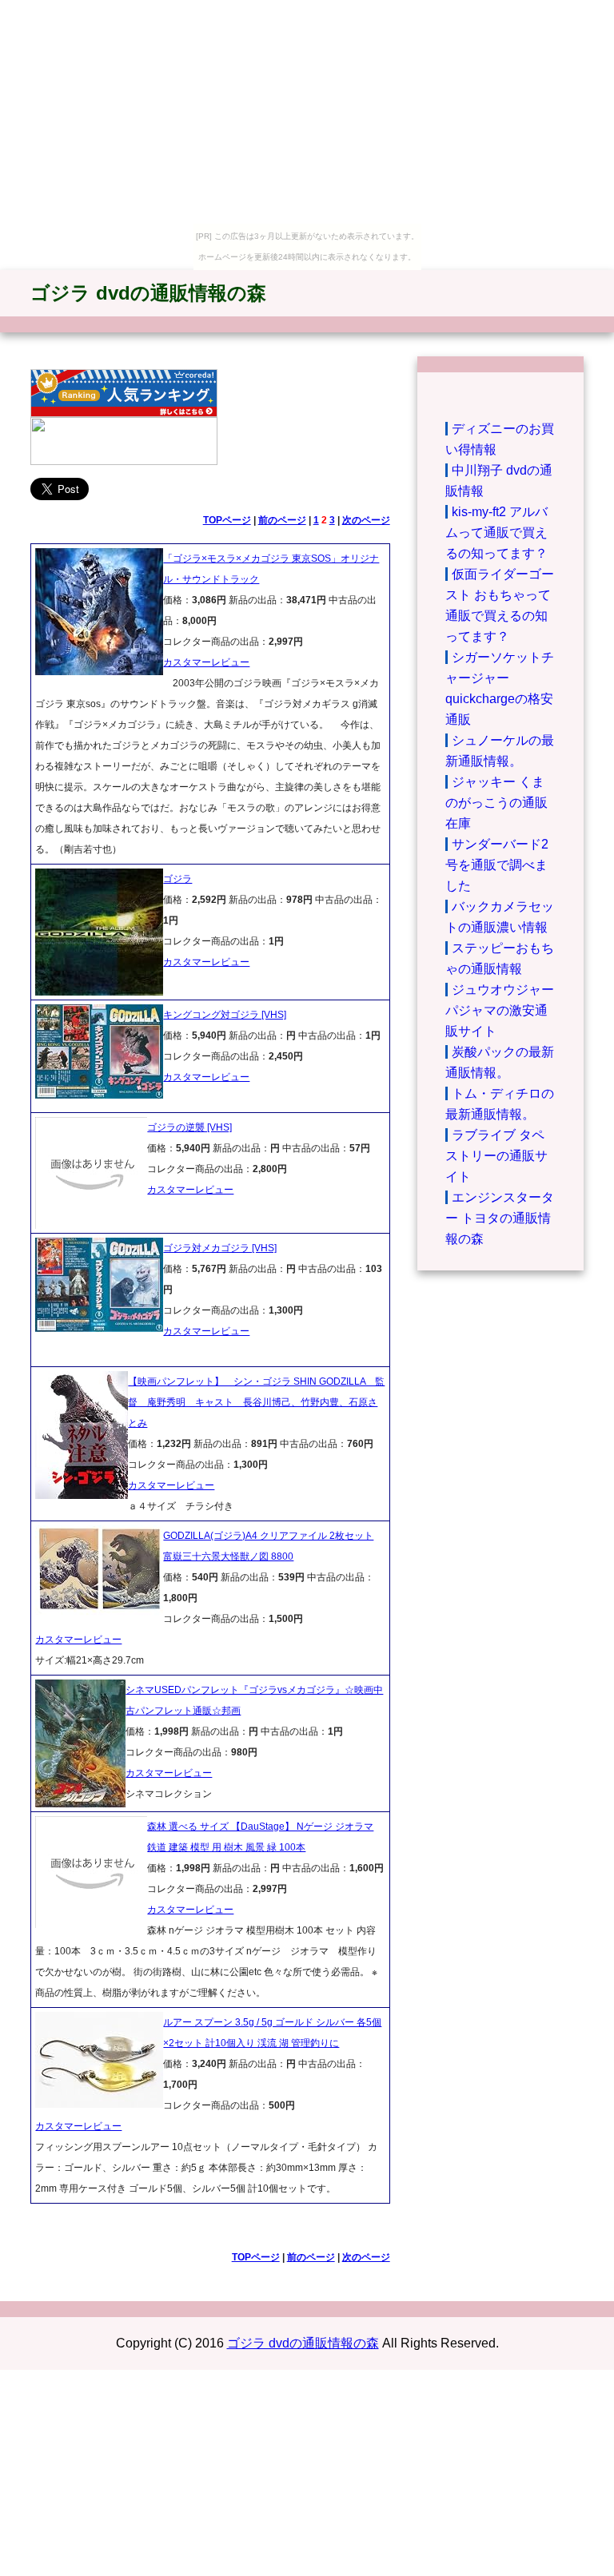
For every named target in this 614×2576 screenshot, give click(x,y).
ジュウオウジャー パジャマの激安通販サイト (500, 1010)
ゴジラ (177, 879)
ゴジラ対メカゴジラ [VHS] (220, 1248)
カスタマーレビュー (206, 662)
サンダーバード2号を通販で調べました (497, 865)
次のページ (366, 520)
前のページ (282, 520)
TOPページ (227, 520)
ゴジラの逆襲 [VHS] (189, 1127)
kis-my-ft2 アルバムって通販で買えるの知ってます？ (496, 533)
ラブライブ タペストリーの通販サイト (496, 1156)
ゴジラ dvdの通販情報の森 (148, 293)
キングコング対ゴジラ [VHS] (225, 1015)
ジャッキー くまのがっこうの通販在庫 (496, 803)
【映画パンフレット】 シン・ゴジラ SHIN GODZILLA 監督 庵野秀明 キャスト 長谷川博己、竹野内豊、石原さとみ (256, 1402)
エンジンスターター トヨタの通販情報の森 (500, 1218)
